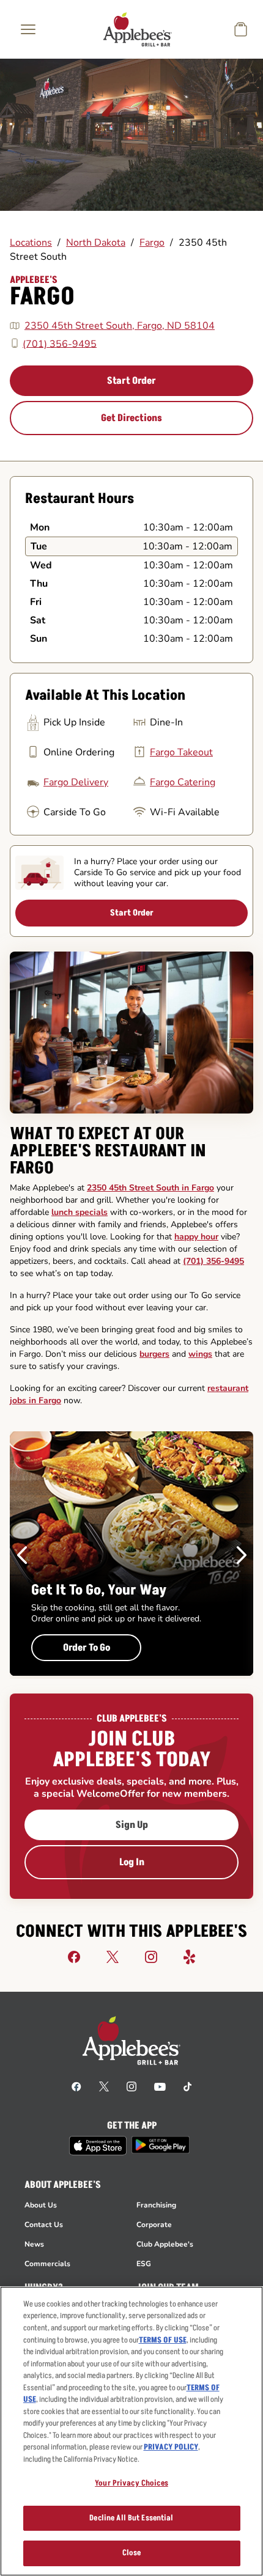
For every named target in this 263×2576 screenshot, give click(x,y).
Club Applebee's (165, 2244)
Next (242, 1555)
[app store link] (98, 2146)
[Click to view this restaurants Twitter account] (113, 1956)
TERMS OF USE (163, 2340)
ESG (144, 2264)
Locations (31, 243)
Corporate (154, 2225)
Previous (22, 1555)
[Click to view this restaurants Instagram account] (151, 1956)
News (34, 2244)
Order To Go (87, 1648)
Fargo (152, 243)
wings (200, 1354)
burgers (154, 1354)
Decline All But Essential (131, 2518)
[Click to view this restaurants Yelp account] (190, 1956)
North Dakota (96, 243)
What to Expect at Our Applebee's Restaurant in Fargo (108, 1151)
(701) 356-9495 (60, 343)
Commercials (47, 2264)
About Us (41, 2205)
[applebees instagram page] (131, 2086)
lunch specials (80, 1212)
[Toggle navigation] (28, 29)
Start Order (131, 381)
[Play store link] (161, 2145)
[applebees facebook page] (76, 2086)
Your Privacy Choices (131, 2483)
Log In (132, 1862)
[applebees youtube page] (160, 2086)
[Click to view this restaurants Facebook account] (74, 1956)
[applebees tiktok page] (187, 2086)
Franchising (156, 2205)
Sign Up (132, 1825)
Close (132, 2553)
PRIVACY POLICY (171, 2447)
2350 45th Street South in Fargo (150, 1188)
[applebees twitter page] (104, 2086)
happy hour (196, 1237)
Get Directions (131, 418)
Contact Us (44, 2225)
